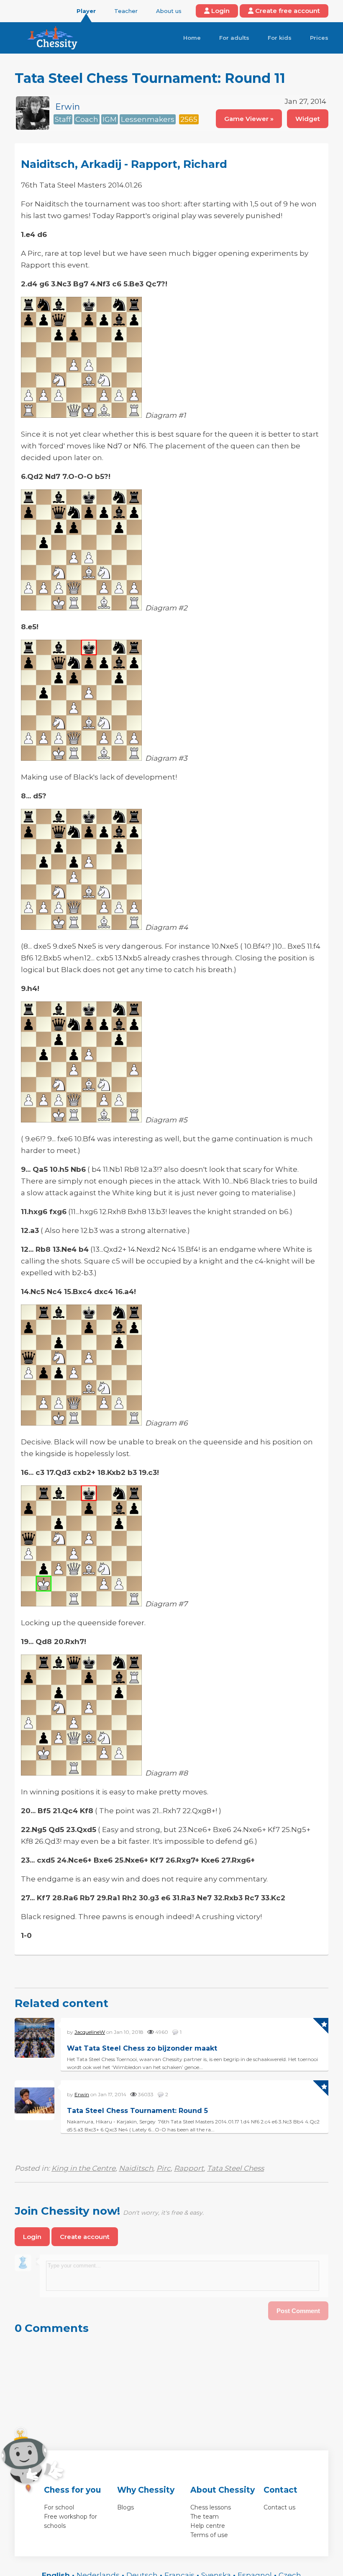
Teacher (126, 11)
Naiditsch (136, 2168)
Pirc (164, 2168)
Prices (319, 38)
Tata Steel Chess (235, 2168)
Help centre (208, 2526)
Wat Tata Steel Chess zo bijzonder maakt (142, 2048)
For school (59, 2507)
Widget (308, 119)
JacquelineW (90, 2032)
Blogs (125, 2507)
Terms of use (209, 2535)
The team (205, 2517)
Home (192, 38)
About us (169, 11)
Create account (85, 2237)
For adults (234, 38)
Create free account (287, 11)
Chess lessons (211, 2507)
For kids (280, 38)
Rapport (189, 2168)
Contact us (279, 2507)
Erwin (68, 107)
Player (86, 11)
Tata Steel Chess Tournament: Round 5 (137, 2111)
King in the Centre (83, 2168)
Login (220, 11)
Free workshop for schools (70, 2521)
